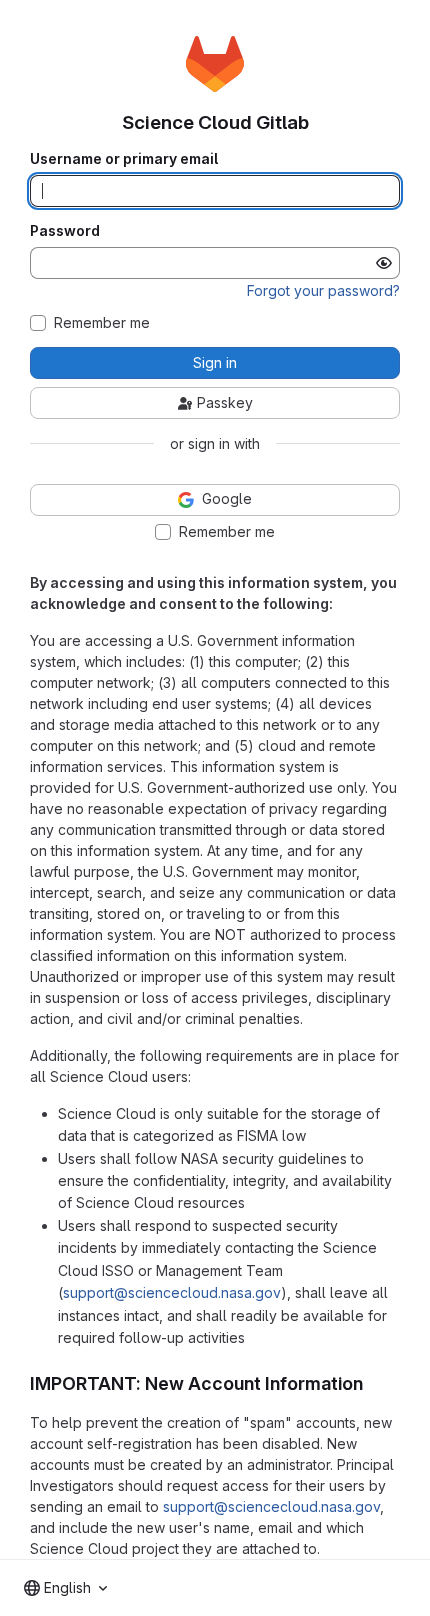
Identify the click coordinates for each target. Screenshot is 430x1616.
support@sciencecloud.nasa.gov (172, 1292)
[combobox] (65, 1588)
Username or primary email (124, 159)
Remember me (102, 323)
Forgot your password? (323, 290)
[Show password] (384, 263)
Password (65, 231)
